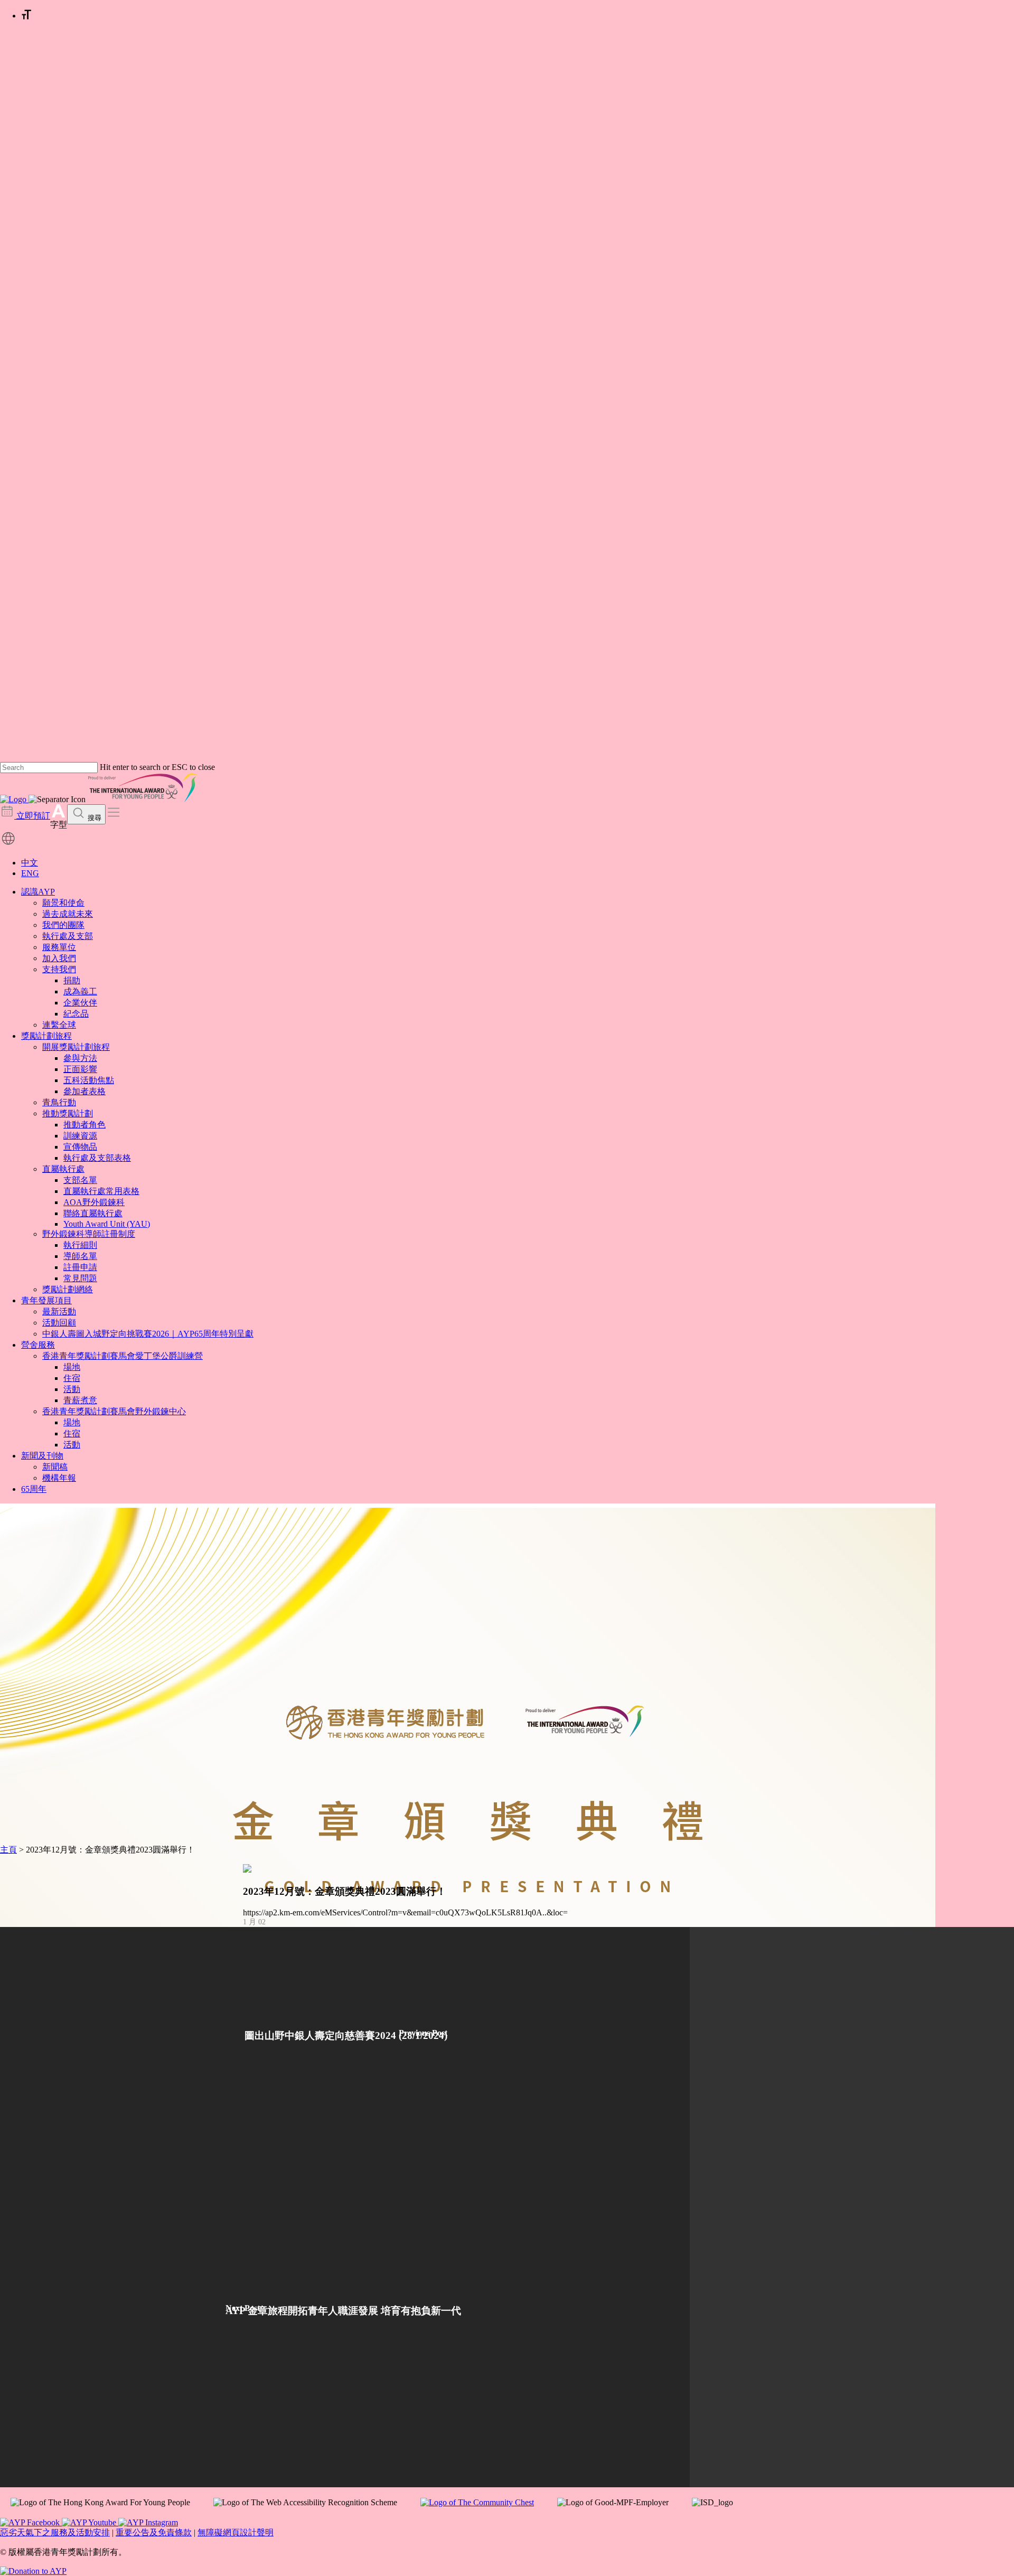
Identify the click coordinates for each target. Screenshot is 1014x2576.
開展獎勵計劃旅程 (76, 1047)
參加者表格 (84, 1091)
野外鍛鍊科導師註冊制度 (89, 1234)
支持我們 (59, 969)
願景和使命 (63, 903)
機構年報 (59, 1478)
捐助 (72, 980)
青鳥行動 (59, 1102)
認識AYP (38, 892)
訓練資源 (80, 1136)
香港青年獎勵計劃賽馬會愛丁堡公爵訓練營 (123, 1356)
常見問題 (80, 1278)
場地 (72, 1367)
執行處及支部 (68, 936)
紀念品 (76, 1014)
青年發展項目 (46, 1300)
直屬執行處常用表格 (101, 1191)
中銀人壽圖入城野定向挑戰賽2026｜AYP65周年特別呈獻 (148, 1334)
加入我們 (59, 958)
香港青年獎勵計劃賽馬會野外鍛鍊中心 (114, 1411)
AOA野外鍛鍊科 (94, 1202)
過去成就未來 (68, 914)
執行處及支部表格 (97, 1158)
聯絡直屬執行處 (93, 1213)
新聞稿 (55, 1467)
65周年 (34, 1489)
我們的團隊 (63, 925)
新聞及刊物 (42, 1456)
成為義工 (80, 991)
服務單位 (59, 947)
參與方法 (80, 1058)
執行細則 (80, 1245)
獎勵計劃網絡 (68, 1289)
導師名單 (80, 1256)
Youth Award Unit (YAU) (107, 1224)
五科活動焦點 (89, 1080)
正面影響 (80, 1069)
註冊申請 (80, 1267)
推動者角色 (84, 1125)
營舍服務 (38, 1345)
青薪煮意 (80, 1400)
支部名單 (80, 1180)
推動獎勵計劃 (68, 1113)
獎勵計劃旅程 (46, 1036)
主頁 (8, 1850)
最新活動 (59, 1311)
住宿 (72, 1378)
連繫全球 (59, 1025)
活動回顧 (59, 1323)
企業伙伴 (80, 1003)
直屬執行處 (63, 1169)
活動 (72, 1389)
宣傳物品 (80, 1147)
